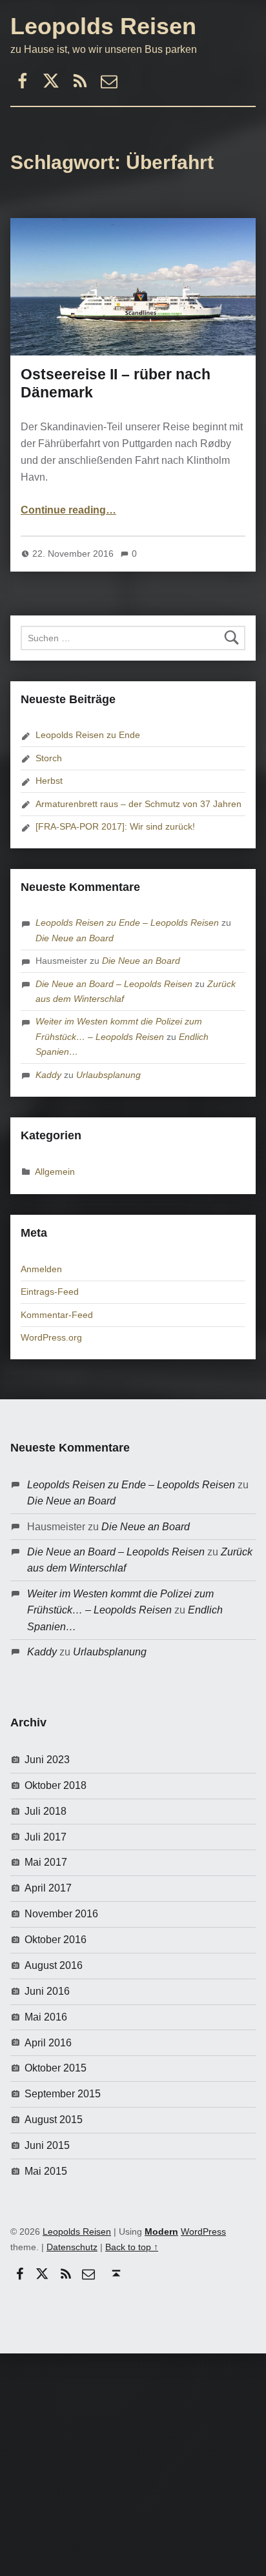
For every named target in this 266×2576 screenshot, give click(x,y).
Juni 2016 (47, 1991)
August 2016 (54, 1965)
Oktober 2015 (56, 2068)
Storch (49, 758)
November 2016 (61, 1914)
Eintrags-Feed (50, 1292)
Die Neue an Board (75, 938)
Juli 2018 (46, 1811)
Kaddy (48, 1075)
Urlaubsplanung (108, 1075)
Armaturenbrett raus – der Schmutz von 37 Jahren (138, 804)
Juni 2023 (47, 1760)
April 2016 (48, 2043)
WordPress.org (51, 1337)
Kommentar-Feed (57, 1315)
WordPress (203, 2232)
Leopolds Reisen (103, 26)
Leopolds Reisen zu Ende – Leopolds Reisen (127, 923)
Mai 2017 (46, 1862)
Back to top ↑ (132, 2247)
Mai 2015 (46, 2171)
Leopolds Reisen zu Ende (88, 735)
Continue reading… (68, 510)
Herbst (49, 781)
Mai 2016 (46, 2017)
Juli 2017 (46, 1837)
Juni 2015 (47, 2145)
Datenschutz (72, 2247)
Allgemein (55, 1172)
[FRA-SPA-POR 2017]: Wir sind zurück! (115, 826)
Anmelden (41, 1269)
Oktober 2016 (56, 1940)
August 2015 (54, 2120)
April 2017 (48, 1888)
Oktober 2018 (56, 1785)
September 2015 (63, 2094)
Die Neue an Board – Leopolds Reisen (114, 984)
